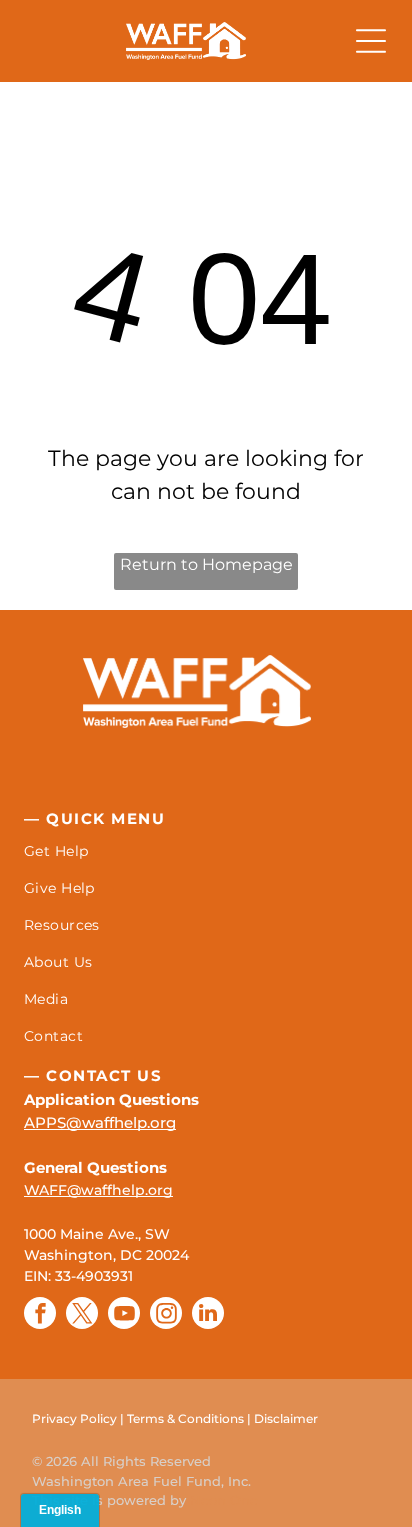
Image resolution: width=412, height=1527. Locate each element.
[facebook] (40, 1315)
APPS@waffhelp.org (100, 1122)
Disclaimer (286, 1418)
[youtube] (124, 1315)
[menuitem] (206, 851)
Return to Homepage (206, 564)
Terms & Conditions (185, 1418)
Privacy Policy (74, 1418)
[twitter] (82, 1315)
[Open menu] (371, 41)
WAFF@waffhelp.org (98, 1190)
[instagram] (166, 1315)
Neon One (224, 1500)
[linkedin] (208, 1315)
